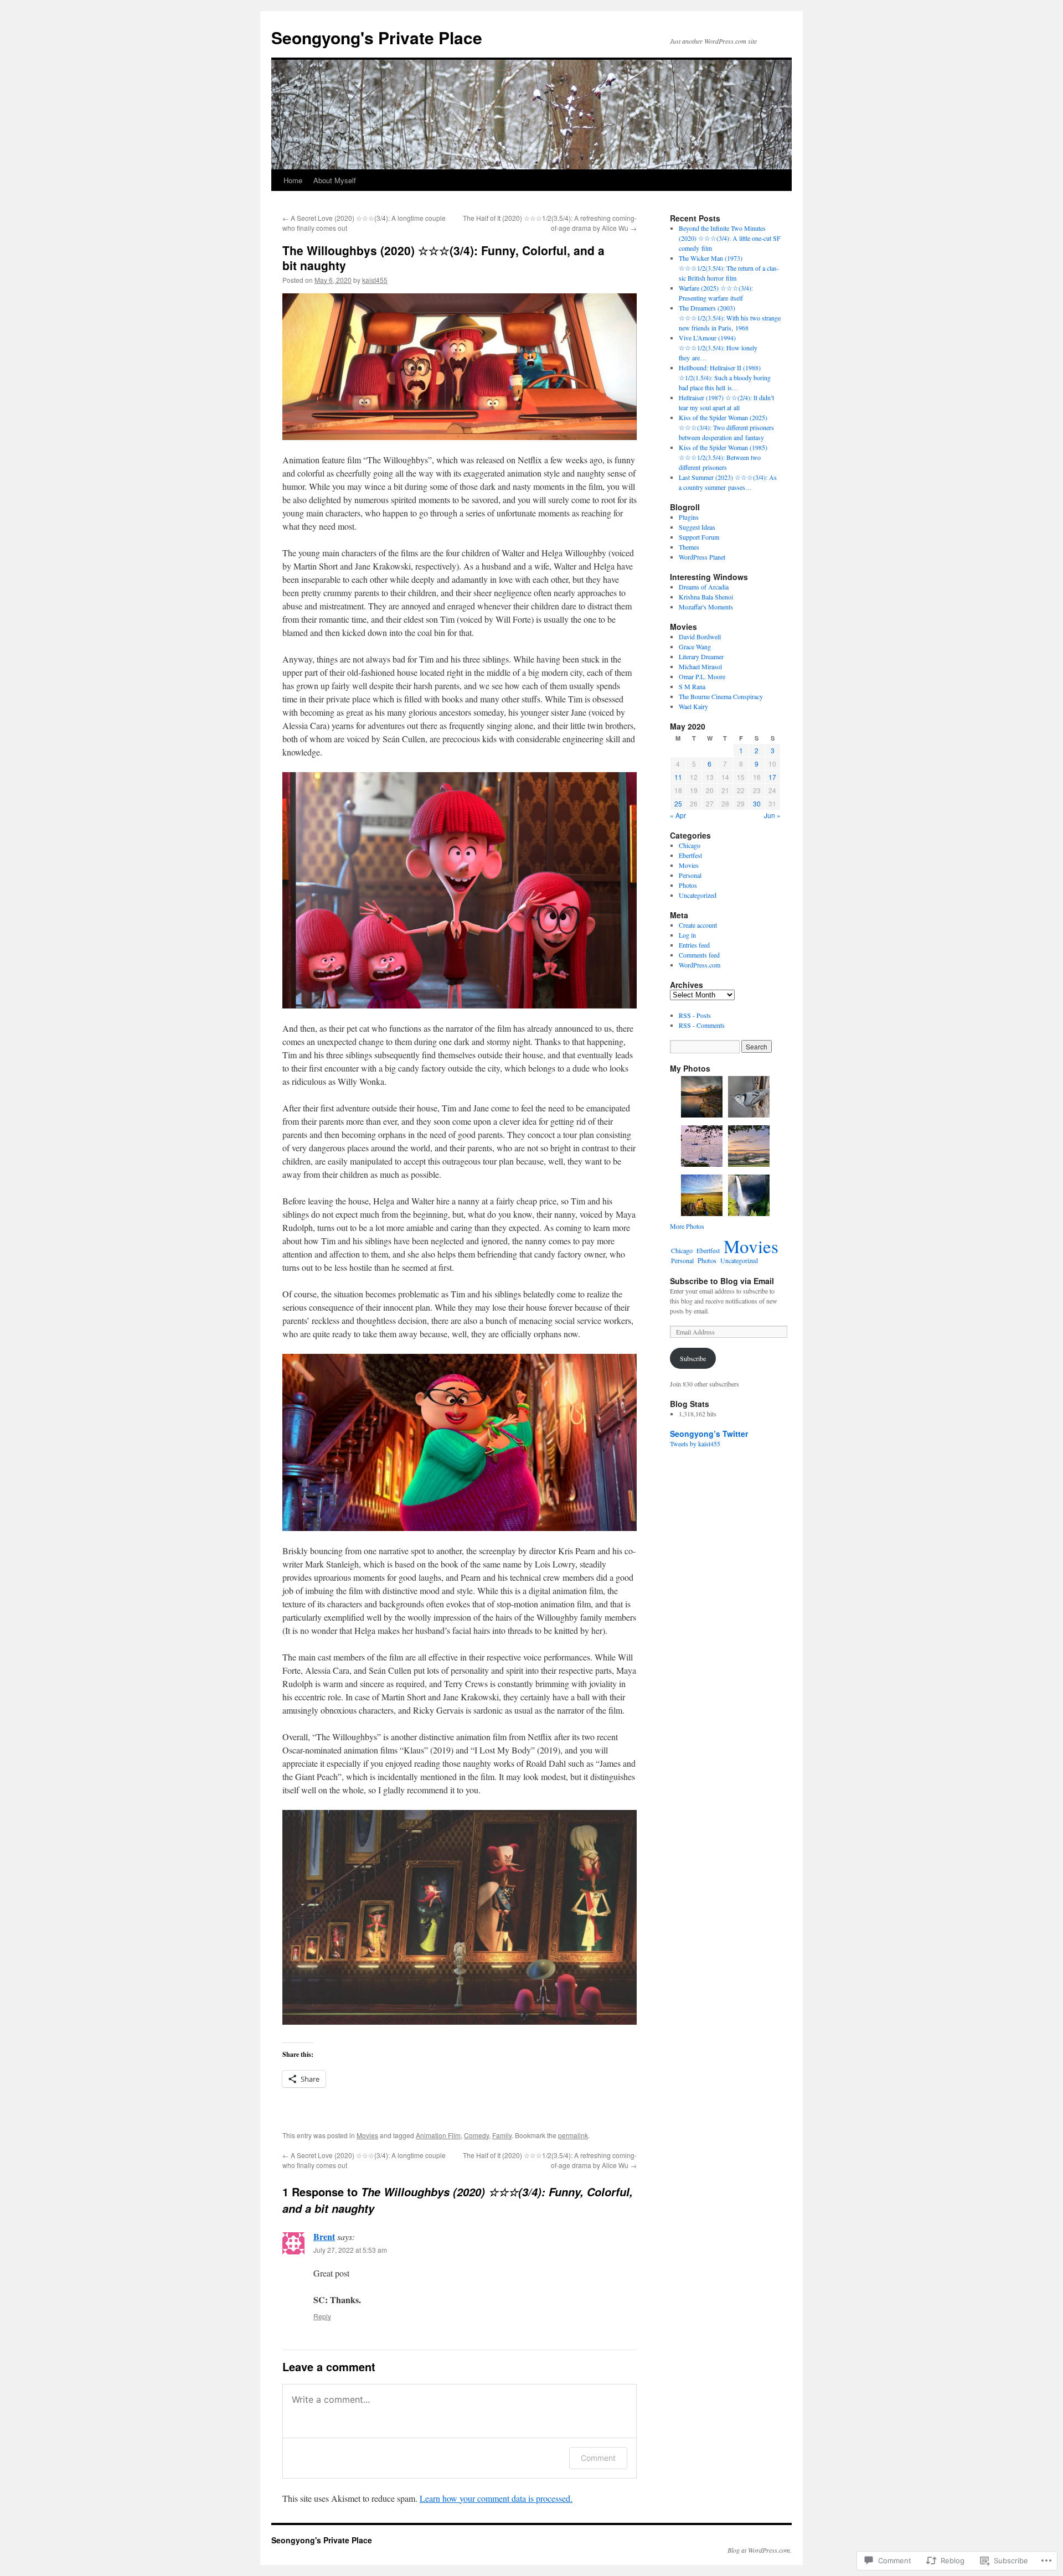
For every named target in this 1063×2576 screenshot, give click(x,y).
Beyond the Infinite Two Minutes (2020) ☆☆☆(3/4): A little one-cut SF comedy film (730, 238)
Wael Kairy (693, 706)
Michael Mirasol (700, 666)
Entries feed (694, 945)
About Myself (335, 180)
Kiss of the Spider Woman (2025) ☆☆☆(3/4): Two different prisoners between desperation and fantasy (726, 427)
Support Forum (699, 537)
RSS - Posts (695, 1015)
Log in (687, 935)
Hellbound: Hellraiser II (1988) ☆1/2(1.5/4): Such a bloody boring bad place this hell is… (725, 377)
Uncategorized (698, 895)
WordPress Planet (702, 557)
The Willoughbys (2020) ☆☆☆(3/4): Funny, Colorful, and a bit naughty (443, 258)
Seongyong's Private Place (377, 37)
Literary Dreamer (701, 656)
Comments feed (699, 955)
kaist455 (375, 280)
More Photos (687, 1226)
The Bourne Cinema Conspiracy (721, 696)
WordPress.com (700, 965)
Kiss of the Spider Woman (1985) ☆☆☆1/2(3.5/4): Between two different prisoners (723, 457)
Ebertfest (690, 855)
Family (502, 2135)
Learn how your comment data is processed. (496, 2498)
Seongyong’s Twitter (709, 1434)
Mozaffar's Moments (706, 607)
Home (293, 180)
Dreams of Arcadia (704, 587)
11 (678, 777)
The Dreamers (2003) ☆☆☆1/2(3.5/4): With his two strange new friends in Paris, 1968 (730, 318)
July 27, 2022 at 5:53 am (350, 2250)
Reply (322, 2316)
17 (772, 777)
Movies (367, 2135)
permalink (573, 2135)
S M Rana (692, 686)
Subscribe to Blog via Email (722, 1281)
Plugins (689, 517)
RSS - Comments (702, 1025)
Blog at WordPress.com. (760, 2550)
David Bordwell (700, 637)
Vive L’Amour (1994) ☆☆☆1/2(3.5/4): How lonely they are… (718, 348)
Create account (698, 925)
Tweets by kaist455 (695, 1444)
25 (678, 803)
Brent (324, 2236)
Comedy (476, 2135)
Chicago (690, 845)
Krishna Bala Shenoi (706, 597)
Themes (689, 547)
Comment (598, 2458)
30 (757, 803)
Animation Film (438, 2135)
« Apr (678, 815)
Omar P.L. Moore (702, 676)
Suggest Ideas (697, 527)
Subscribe (693, 1358)
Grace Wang (695, 646)
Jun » (772, 815)
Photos (688, 885)
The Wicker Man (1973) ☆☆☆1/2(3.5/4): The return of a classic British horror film (729, 268)
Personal (690, 875)
